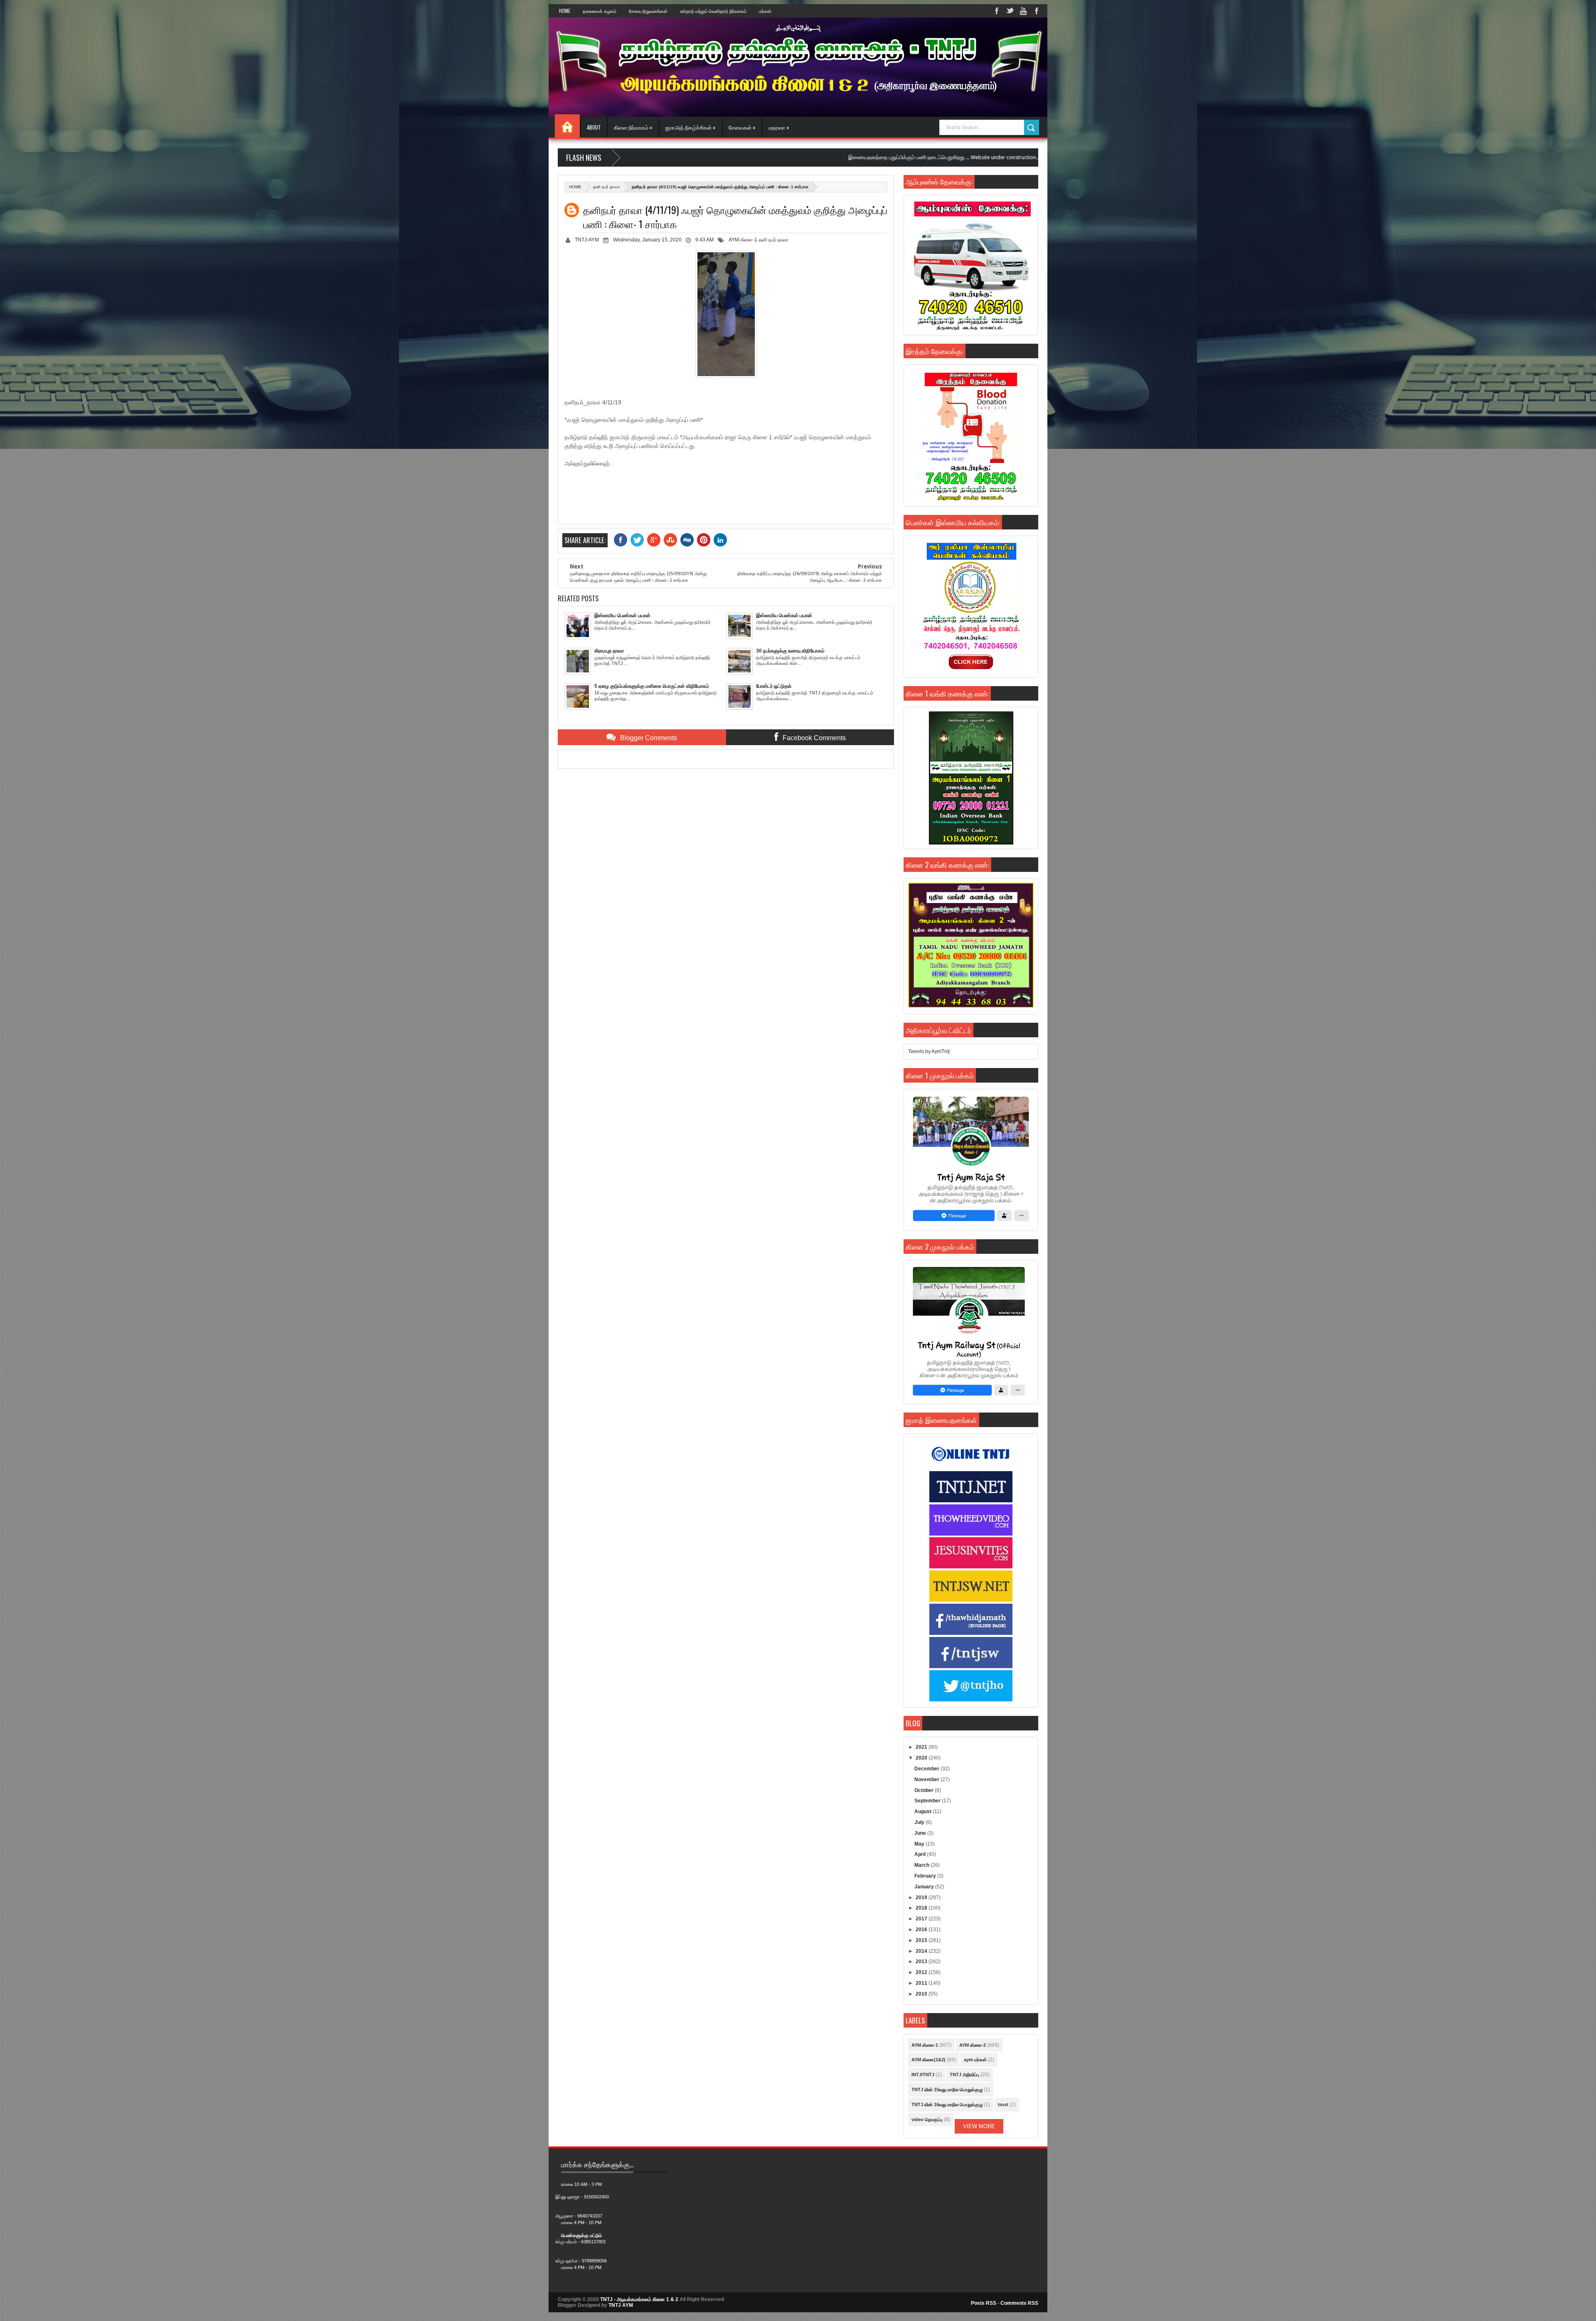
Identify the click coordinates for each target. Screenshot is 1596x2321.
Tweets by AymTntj (929, 1051)
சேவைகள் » (742, 127)
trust (1003, 2104)
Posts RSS (984, 2303)
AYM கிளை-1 (743, 240)
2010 (922, 1994)
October (925, 1790)
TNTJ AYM (621, 2305)
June (921, 1833)
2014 (922, 1951)
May (920, 1844)
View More (979, 2126)
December (927, 1769)
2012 (922, 1972)
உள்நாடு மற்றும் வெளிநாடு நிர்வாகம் (713, 11)
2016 (922, 1930)
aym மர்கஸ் (975, 2060)
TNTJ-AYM (587, 240)
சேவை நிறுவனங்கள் (648, 11)
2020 (922, 1758)
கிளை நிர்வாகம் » (633, 127)
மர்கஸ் (765, 11)
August (924, 1812)
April (921, 1854)
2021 (922, 1747)
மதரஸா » (779, 127)
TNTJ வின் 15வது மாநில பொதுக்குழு (947, 2090)
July (920, 1822)
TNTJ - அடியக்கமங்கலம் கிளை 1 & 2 (639, 2299)
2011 (922, 1983)
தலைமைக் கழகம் (600, 11)
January (925, 1887)
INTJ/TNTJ (923, 2075)
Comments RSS (1019, 2303)
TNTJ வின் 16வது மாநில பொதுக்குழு (947, 2104)
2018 (922, 1908)
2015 (922, 1940)
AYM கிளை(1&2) (929, 2060)
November (927, 1780)
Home (565, 11)
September (928, 1801)
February (926, 1876)
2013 (922, 1962)
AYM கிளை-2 (973, 2045)
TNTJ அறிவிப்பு (964, 2075)
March (922, 1865)
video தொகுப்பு (927, 2119)
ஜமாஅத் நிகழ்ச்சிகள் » (691, 127)
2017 (922, 1919)
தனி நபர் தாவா (607, 187)
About (594, 127)
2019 (922, 1898)
